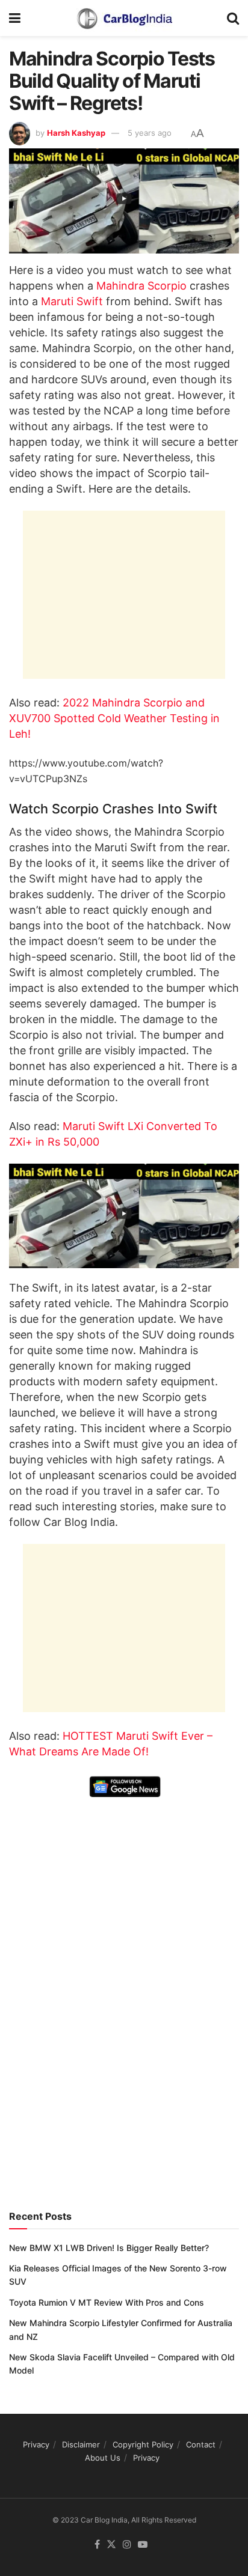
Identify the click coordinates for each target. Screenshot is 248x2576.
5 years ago (150, 133)
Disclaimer (81, 2444)
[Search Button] (233, 18)
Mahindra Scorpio (141, 286)
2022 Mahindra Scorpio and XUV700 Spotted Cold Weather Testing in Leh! (114, 718)
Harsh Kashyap (76, 133)
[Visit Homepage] (124, 18)
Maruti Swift (73, 301)
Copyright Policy (143, 2444)
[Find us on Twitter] (111, 2545)
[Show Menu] (15, 18)
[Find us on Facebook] (97, 2545)
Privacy (36, 2444)
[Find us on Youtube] (143, 2545)
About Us (103, 2458)
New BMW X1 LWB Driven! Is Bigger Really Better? (109, 2248)
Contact (201, 2444)
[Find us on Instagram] (127, 2545)
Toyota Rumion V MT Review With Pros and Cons (107, 2302)
